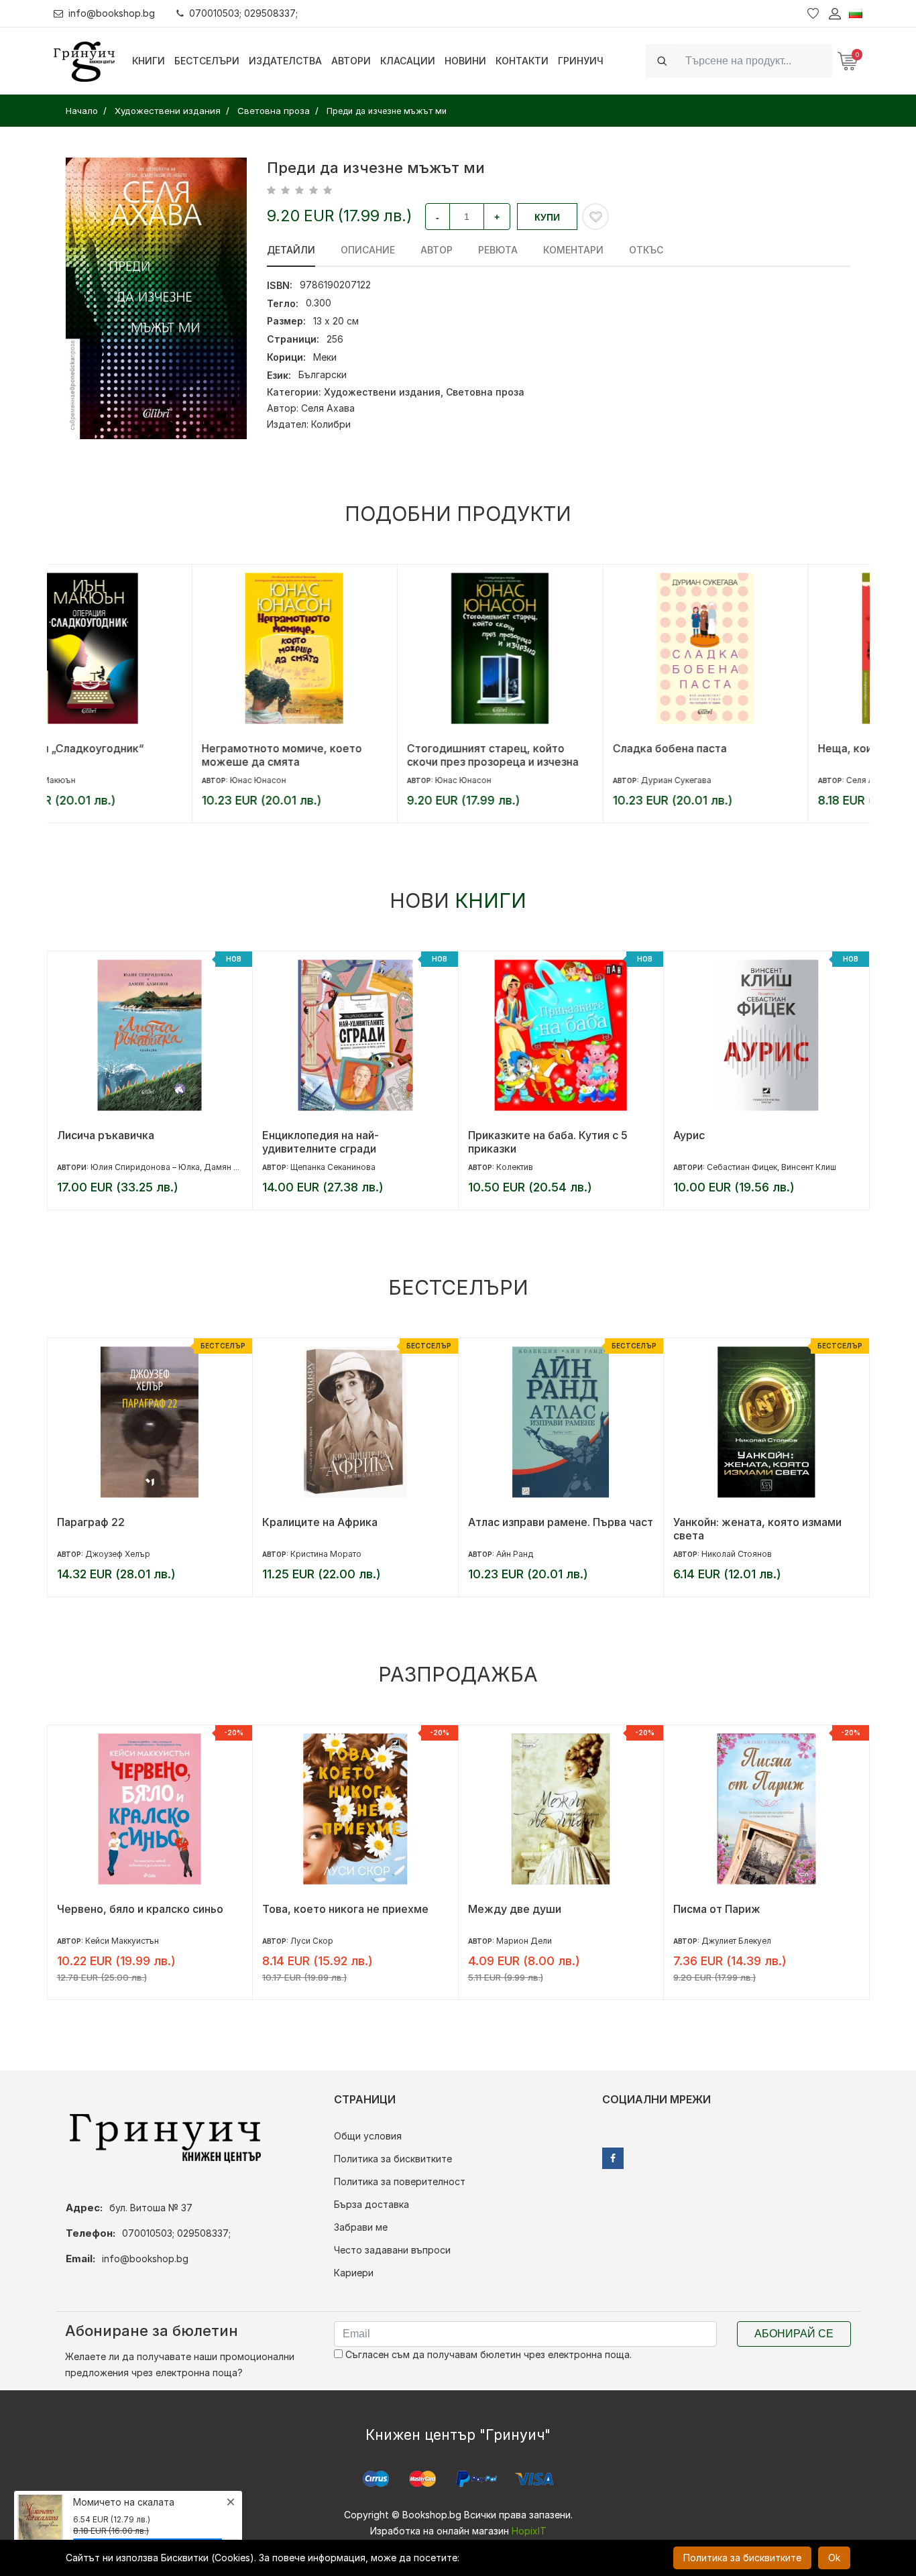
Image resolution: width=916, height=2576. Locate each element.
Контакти (522, 61)
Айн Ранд (309, 1554)
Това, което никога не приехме (139, 1909)
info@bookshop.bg (112, 13)
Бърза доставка (371, 2204)
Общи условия (368, 2136)
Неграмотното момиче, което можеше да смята (137, 755)
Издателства (285, 61)
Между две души (309, 1909)
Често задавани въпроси (392, 2250)
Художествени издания (382, 392)
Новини (465, 61)
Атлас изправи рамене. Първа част (355, 1522)
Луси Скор (106, 1941)
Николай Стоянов (531, 1554)
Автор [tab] (437, 250)
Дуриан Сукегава (531, 780)
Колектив (309, 1167)
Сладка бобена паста (525, 748)
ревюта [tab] (498, 250)
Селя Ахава (328, 408)
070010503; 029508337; (243, 13)
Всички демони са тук (732, 1522)
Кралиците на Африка (114, 1522)
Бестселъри (207, 61)
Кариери (354, 2273)
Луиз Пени (722, 1554)
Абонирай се (794, 2334)
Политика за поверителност (400, 2181)
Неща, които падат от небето (752, 748)
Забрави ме (361, 2227)
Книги (149, 61)
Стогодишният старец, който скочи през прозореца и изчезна (348, 755)
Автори (351, 61)
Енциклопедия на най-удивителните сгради (115, 1142)
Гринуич (581, 61)
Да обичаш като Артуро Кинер (755, 1909)
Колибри (331, 424)
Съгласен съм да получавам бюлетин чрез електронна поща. (487, 2354)
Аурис (483, 1135)
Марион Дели (318, 1941)
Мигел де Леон (731, 1941)
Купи (547, 217)
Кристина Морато (120, 1554)
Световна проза (485, 392)
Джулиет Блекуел (530, 1941)
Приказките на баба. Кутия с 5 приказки (342, 1142)
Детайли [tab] (291, 250)
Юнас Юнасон (113, 780)
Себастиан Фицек (536, 1167)
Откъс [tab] (646, 250)
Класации (408, 61)
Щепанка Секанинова (127, 1167)
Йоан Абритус (730, 1167)
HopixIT (529, 2531)
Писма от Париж (511, 1909)
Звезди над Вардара (728, 1135)
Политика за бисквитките (393, 2159)
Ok (834, 2558)
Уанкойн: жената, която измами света (552, 1529)
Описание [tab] (368, 250)
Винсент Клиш (603, 1167)
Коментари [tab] (573, 250)
